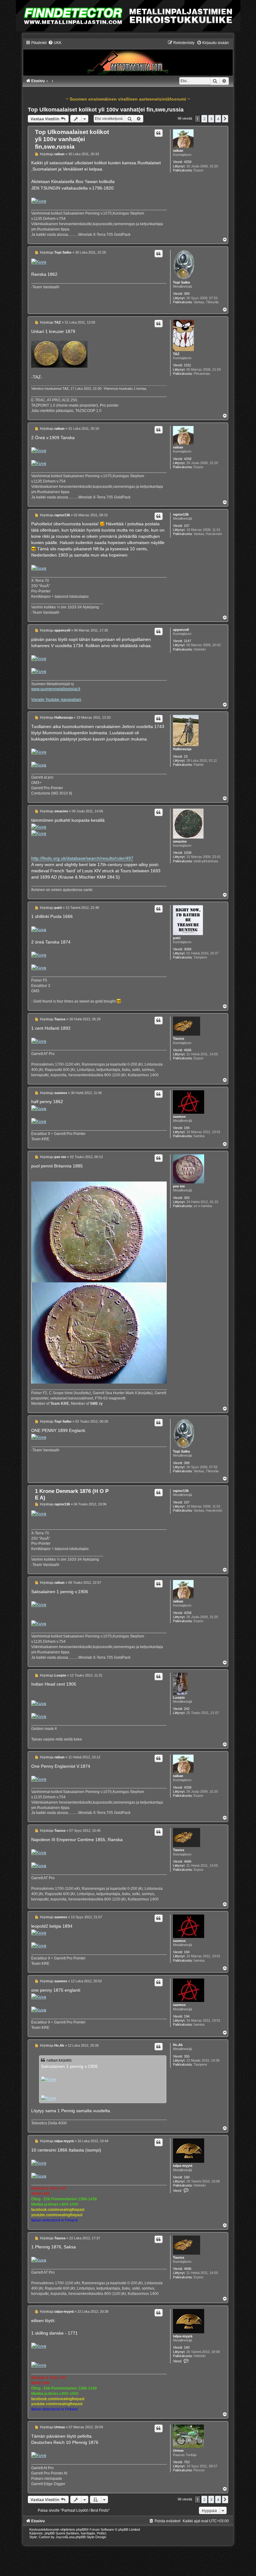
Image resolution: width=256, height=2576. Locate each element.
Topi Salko (182, 282)
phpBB (81, 2529)
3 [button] (211, 119)
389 (187, 294)
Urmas (178, 2450)
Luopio (179, 1697)
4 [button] (218, 119)
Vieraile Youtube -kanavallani (56, 700)
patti (177, 938)
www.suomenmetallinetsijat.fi (56, 689)
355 (187, 2056)
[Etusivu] (128, 58)
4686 (188, 1050)
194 (187, 1128)
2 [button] (204, 119)
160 (187, 2177)
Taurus (179, 1038)
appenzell (181, 630)
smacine (180, 841)
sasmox (179, 1117)
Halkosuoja (182, 749)
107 (187, 526)
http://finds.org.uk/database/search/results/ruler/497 (82, 858)
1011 (187, 365)
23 (186, 756)
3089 (188, 949)
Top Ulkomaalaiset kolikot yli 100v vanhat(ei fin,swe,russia (106, 110)
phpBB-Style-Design (91, 2537)
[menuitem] (55, 43)
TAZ (176, 354)
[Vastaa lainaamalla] (159, 133)
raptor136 (181, 514)
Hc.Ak (178, 2045)
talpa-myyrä (183, 2166)
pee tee (179, 1186)
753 (187, 2462)
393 (187, 1198)
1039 (188, 853)
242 (187, 1709)
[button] (225, 119)
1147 (187, 641)
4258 (188, 162)
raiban (178, 151)
